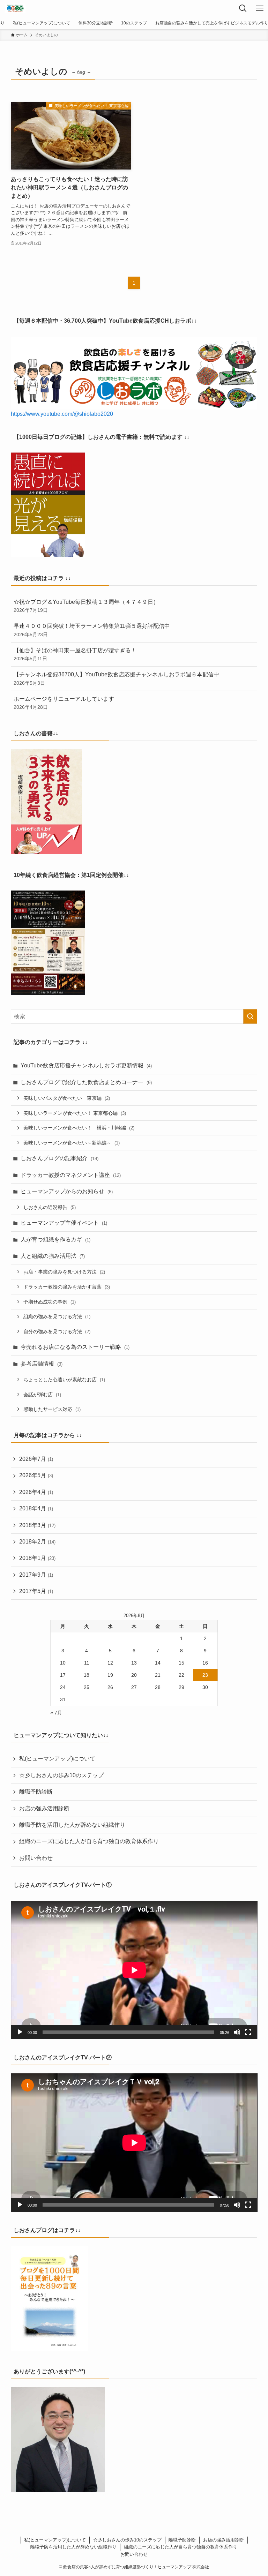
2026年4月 (36, 1492)
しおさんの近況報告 (50, 1207)
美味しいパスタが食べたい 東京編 (67, 1098)
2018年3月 (37, 1525)
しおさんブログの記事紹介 (59, 1158)
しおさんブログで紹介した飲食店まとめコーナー (86, 1082)
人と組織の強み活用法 (53, 1256)
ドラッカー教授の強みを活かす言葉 (67, 1287)
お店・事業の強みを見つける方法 (64, 1272)
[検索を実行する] (250, 1016)
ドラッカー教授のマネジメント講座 (71, 1175)
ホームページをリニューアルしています (64, 703)
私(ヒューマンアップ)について (57, 1759)
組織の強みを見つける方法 (57, 1316)
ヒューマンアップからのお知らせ (67, 1191)
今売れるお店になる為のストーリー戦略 (75, 1347)
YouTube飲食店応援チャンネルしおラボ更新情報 (86, 1065)
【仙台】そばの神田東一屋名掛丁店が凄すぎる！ (75, 654)
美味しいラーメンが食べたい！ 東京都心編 (75, 1113)
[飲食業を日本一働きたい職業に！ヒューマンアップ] (15, 8)
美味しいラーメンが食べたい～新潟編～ (72, 1143)
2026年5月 (36, 1475)
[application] (134, 1970)
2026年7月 (36, 1459)
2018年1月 (37, 1558)
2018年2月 (37, 1542)
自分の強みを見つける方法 (57, 1331)
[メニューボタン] (260, 8)
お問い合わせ (36, 1858)
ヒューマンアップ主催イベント (64, 1223)
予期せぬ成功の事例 (50, 1302)
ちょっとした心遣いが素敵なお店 (64, 1380)
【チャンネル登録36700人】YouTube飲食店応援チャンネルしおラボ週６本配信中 (116, 678)
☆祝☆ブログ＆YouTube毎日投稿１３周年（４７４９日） (86, 606)
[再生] (20, 2032)
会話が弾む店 (42, 1395)
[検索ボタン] (243, 8)
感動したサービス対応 (52, 1409)
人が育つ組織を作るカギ (55, 1240)
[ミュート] (237, 2032)
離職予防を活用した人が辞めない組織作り (72, 1825)
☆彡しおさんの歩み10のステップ (61, 1775)
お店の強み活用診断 (44, 1808)
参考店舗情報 (42, 1364)
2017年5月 (36, 1591)
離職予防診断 (36, 1792)
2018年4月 (36, 1508)
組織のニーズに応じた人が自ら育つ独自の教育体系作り (89, 1841)
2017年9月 (36, 1575)
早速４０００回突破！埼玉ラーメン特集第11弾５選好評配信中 (92, 630)
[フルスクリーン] (248, 2032)
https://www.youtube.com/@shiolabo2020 (62, 414)
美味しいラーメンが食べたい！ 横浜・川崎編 (79, 1128)
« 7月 (56, 1713)
